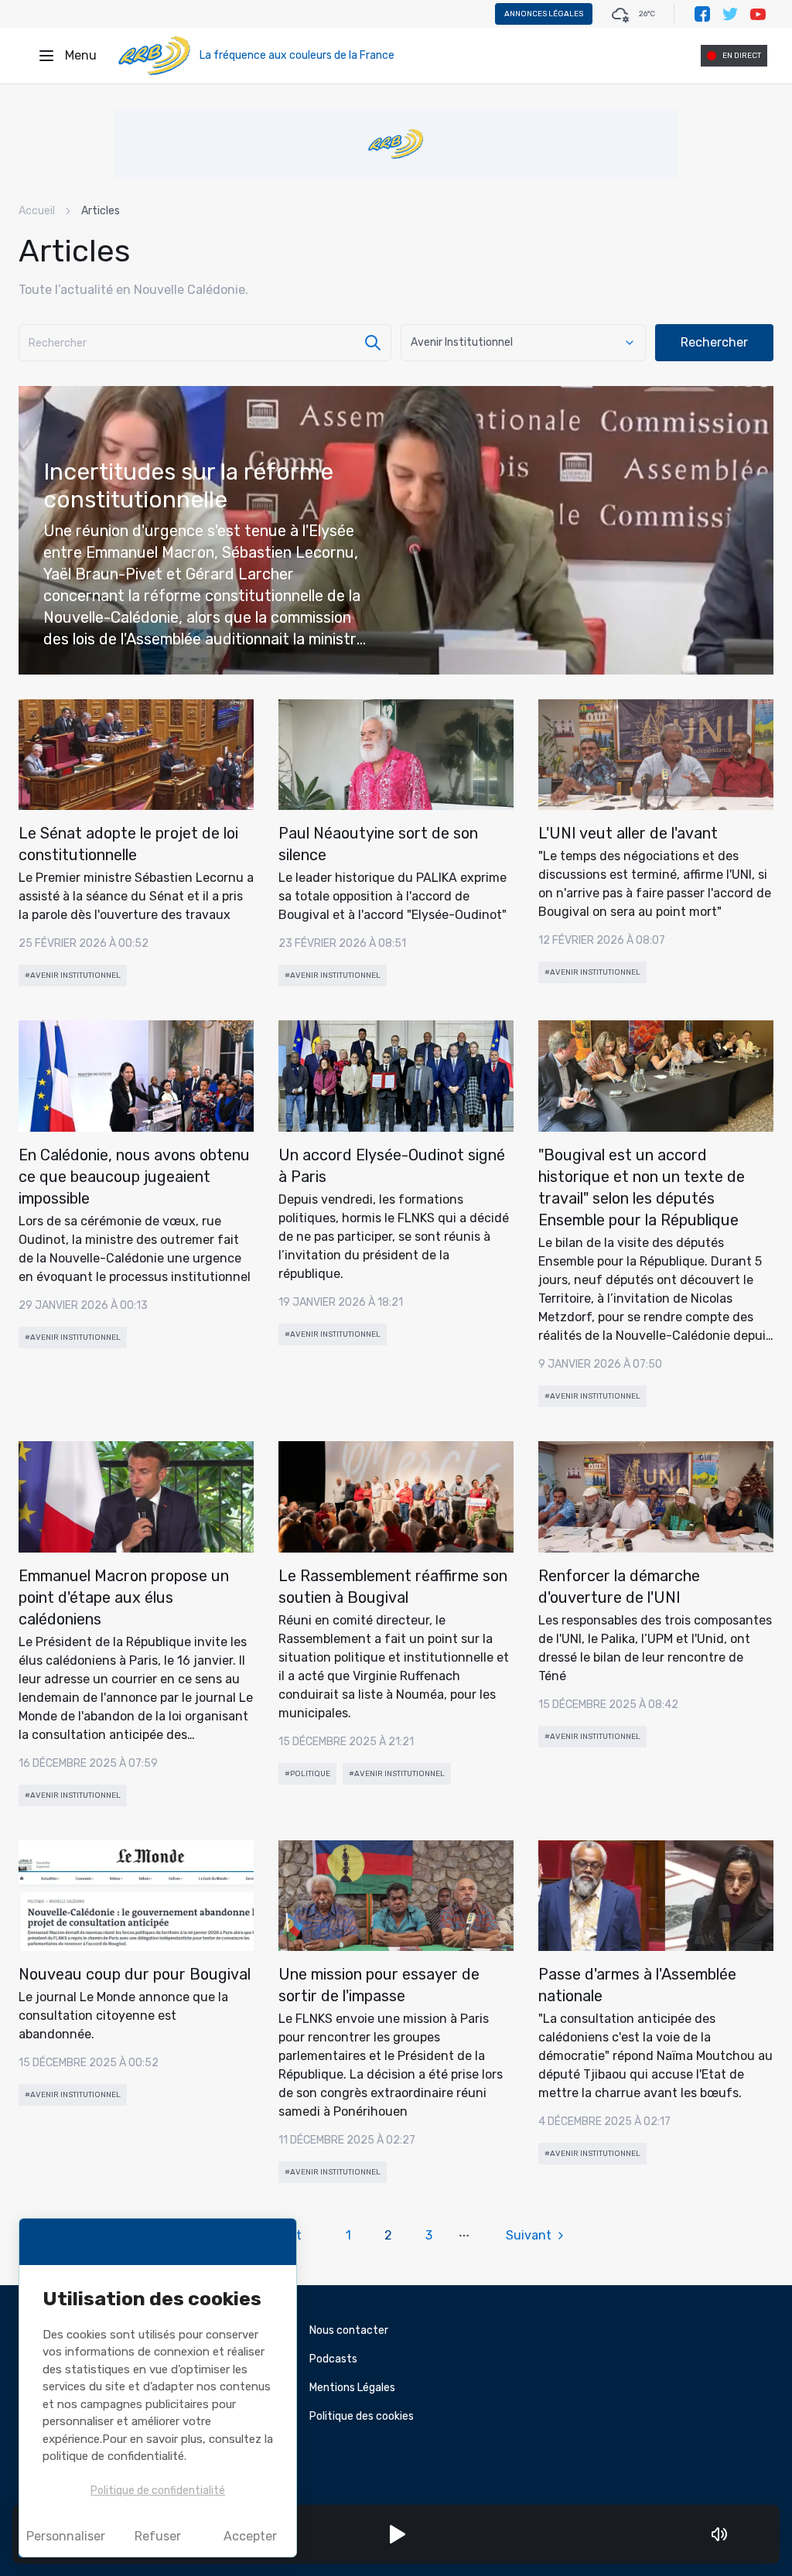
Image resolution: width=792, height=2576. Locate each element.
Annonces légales (544, 14)
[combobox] (523, 343)
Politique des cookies (362, 2416)
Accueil (37, 211)
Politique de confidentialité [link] (158, 2491)
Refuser (158, 2536)
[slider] (741, 2534)
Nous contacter (349, 2330)
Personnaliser (66, 2536)
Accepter (250, 2536)
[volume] (719, 2534)
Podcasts (333, 2359)
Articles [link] (101, 211)
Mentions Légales (352, 2388)
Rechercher (714, 342)
